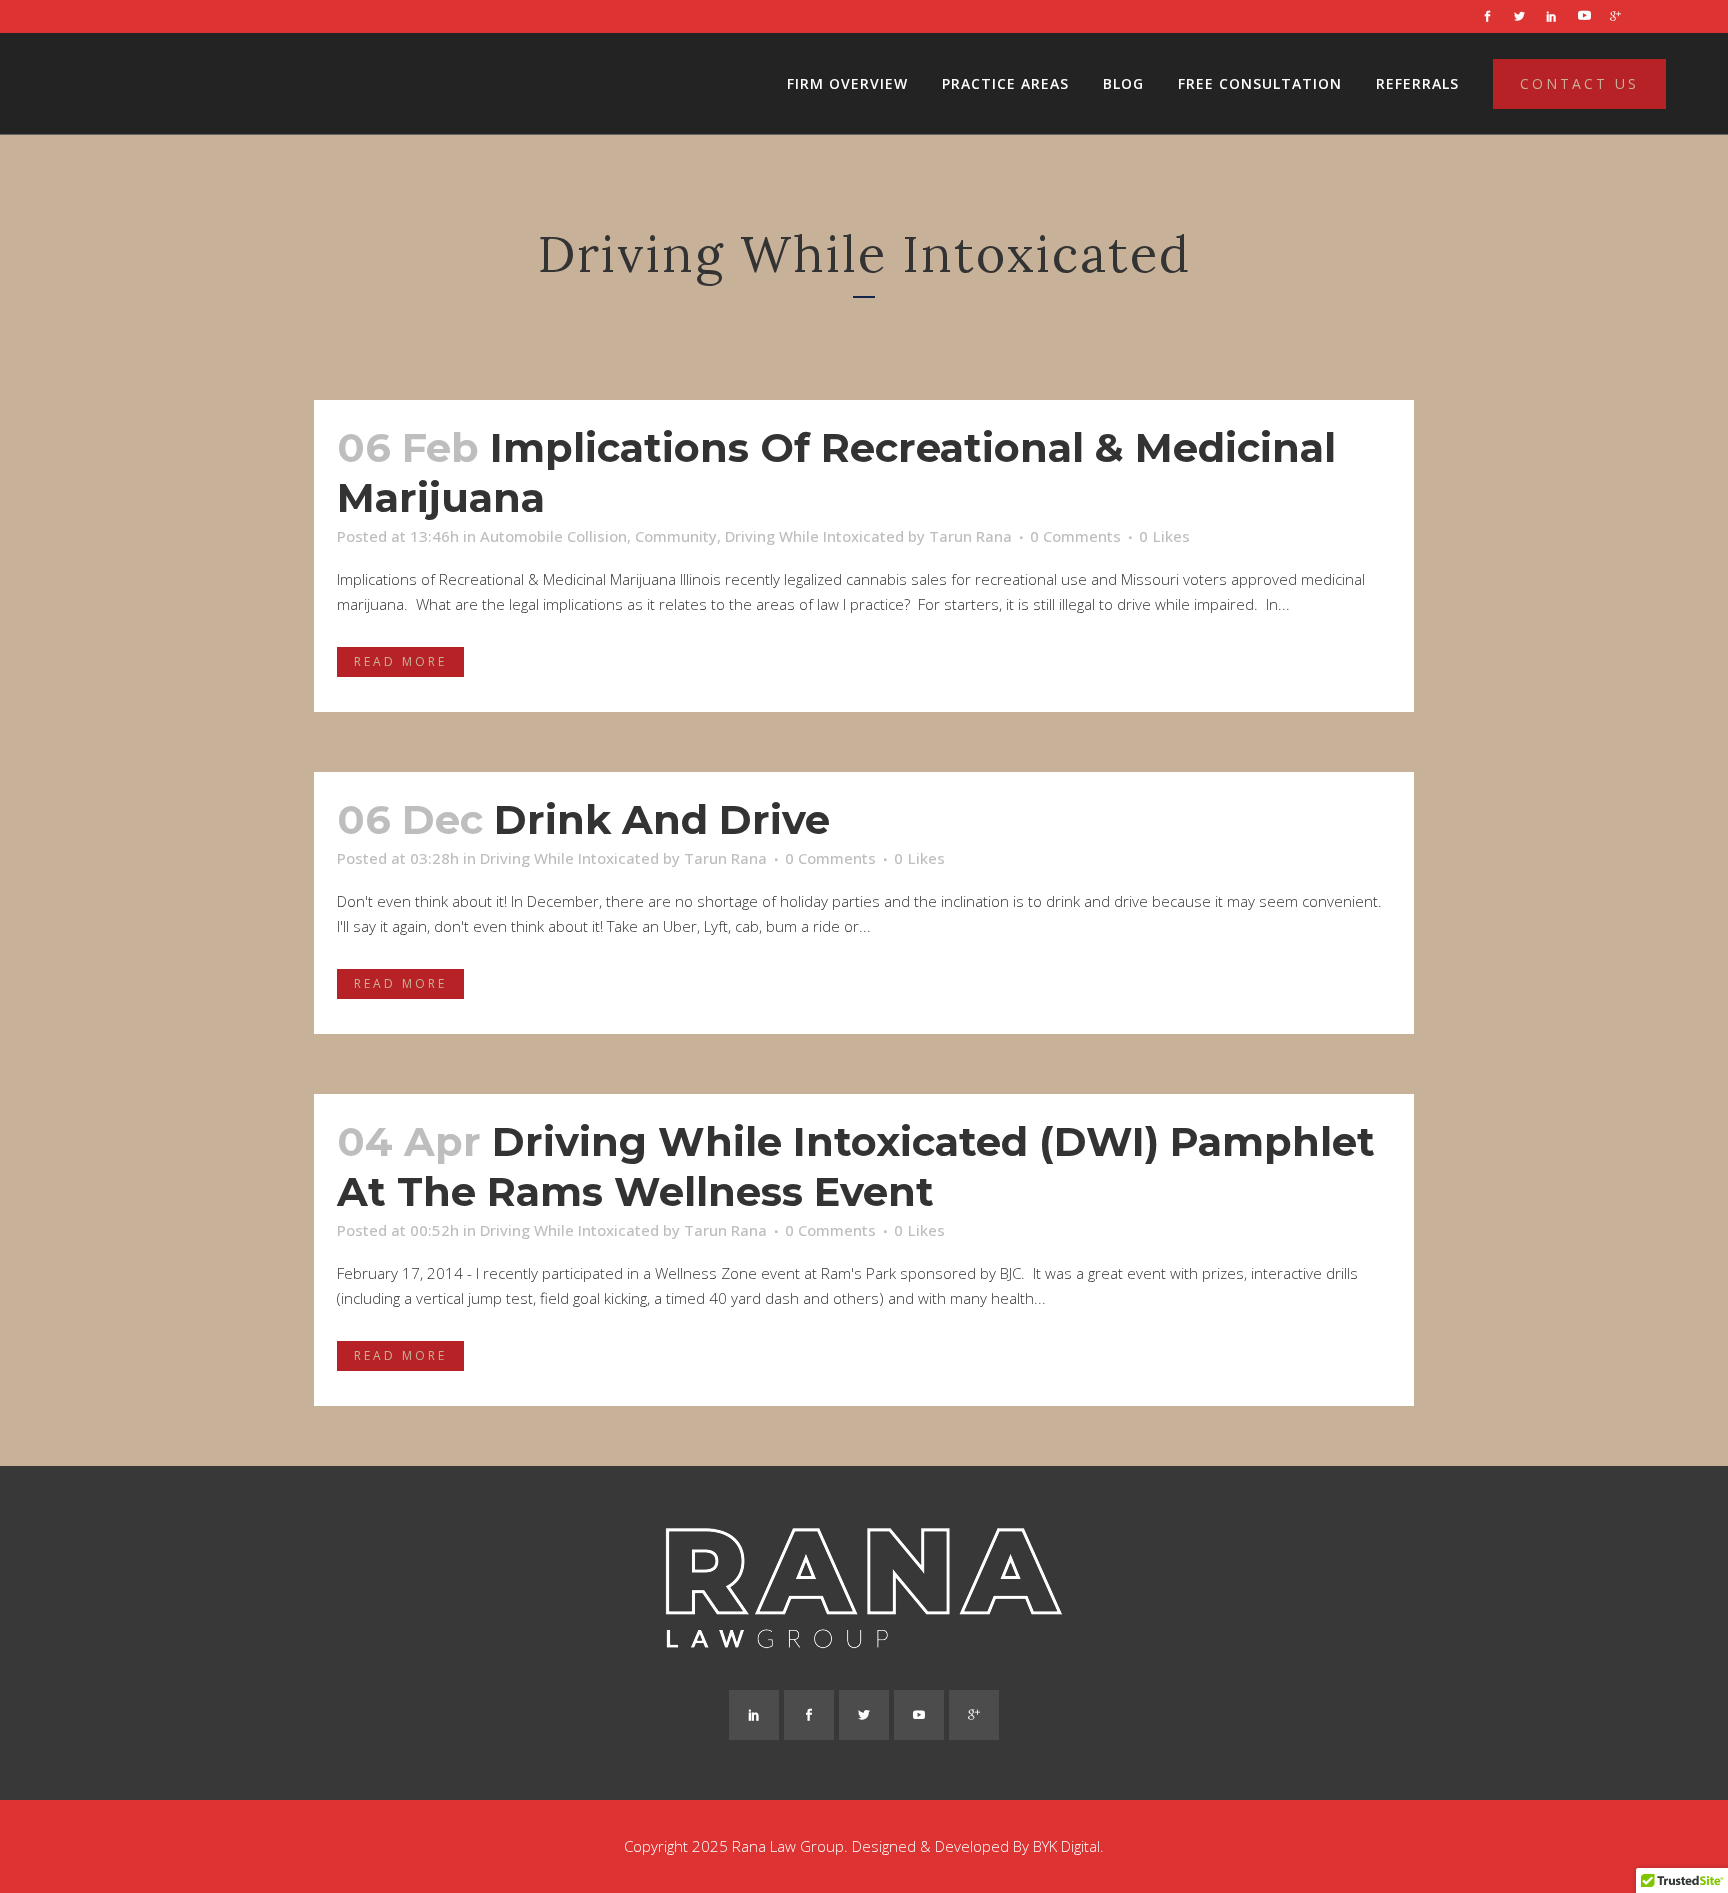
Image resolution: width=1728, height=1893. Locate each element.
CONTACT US (1579, 83)
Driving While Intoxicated (814, 536)
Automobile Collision (553, 536)
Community (676, 536)
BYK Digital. (1068, 1846)
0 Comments (1075, 536)
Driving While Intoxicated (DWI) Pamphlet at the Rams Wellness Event (856, 1166)
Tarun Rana (970, 536)
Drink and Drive (662, 819)
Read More (400, 661)
